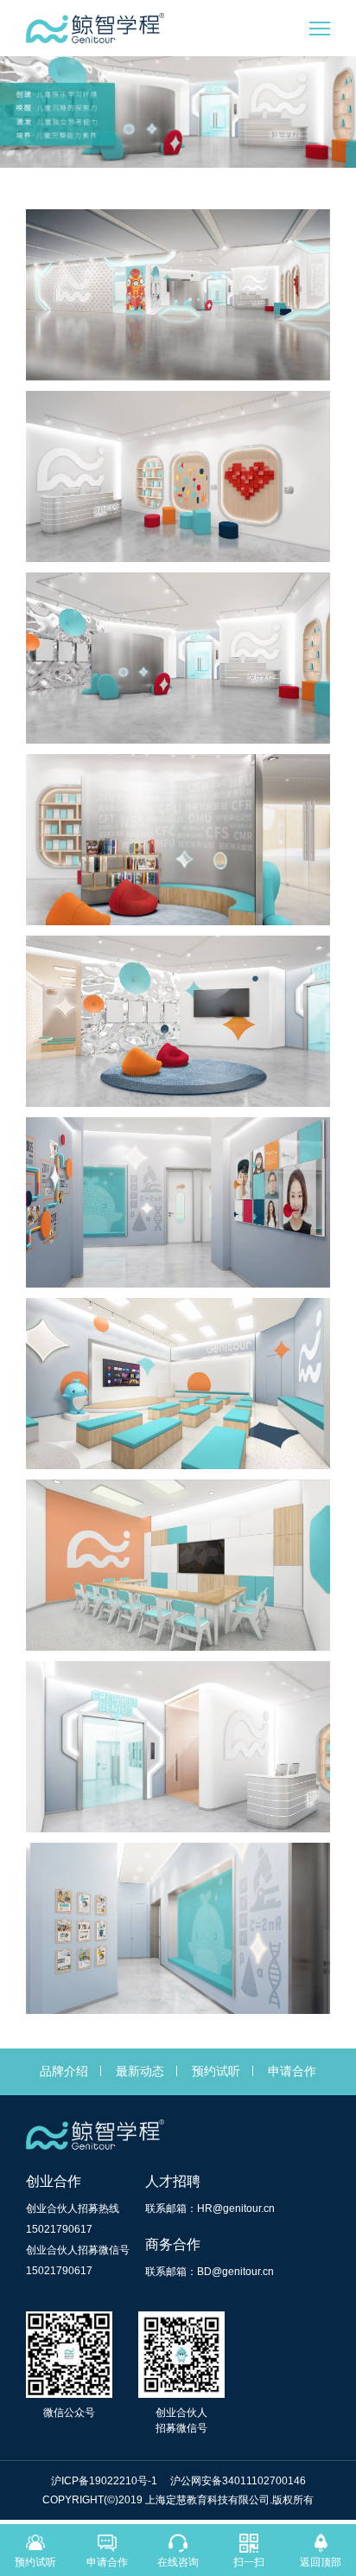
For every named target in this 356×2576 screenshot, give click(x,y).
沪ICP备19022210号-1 (105, 2481)
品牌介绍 (64, 2071)
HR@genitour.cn (236, 2208)
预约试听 (216, 2071)
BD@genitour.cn (235, 2272)
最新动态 (140, 2071)
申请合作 (292, 2071)
